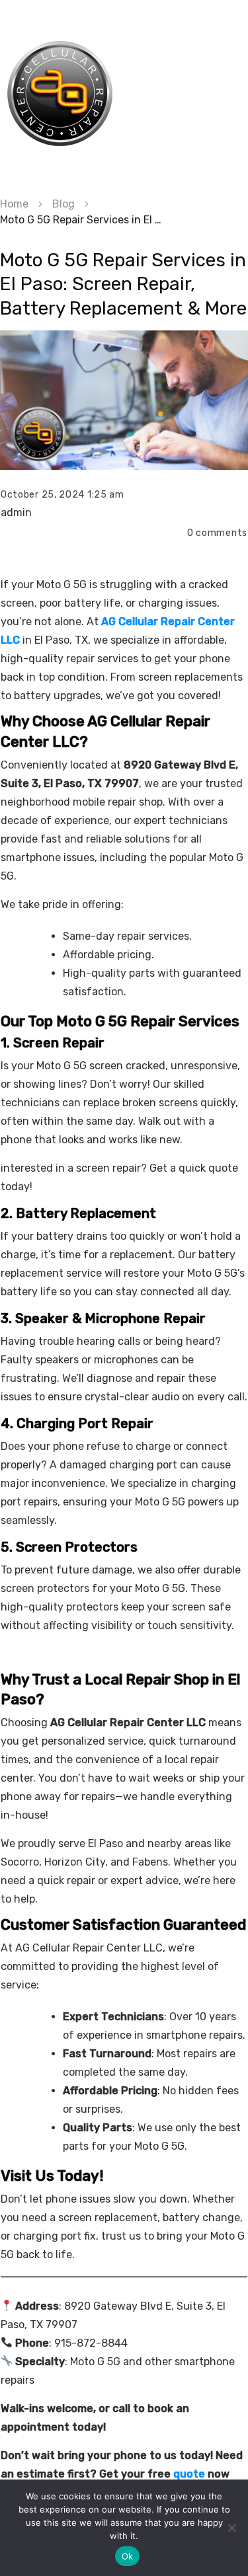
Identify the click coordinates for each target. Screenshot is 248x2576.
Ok (128, 2556)
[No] (231, 2528)
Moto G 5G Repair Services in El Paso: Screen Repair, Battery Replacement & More (123, 284)
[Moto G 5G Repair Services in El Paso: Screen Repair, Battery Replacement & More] (124, 400)
